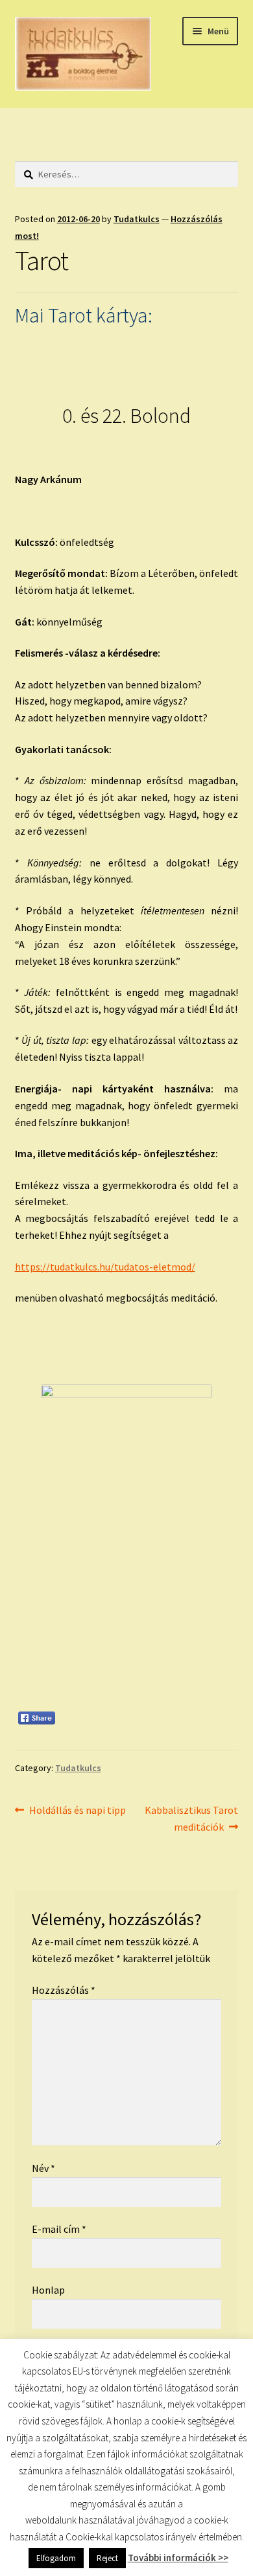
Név (43, 2168)
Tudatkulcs (137, 219)
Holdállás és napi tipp (77, 1811)
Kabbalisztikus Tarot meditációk (191, 1818)
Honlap (48, 2290)
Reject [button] (107, 2558)
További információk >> (178, 2558)
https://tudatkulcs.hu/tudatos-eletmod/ (105, 1267)
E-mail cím (59, 2229)
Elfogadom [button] (56, 2558)
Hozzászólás (64, 1990)
